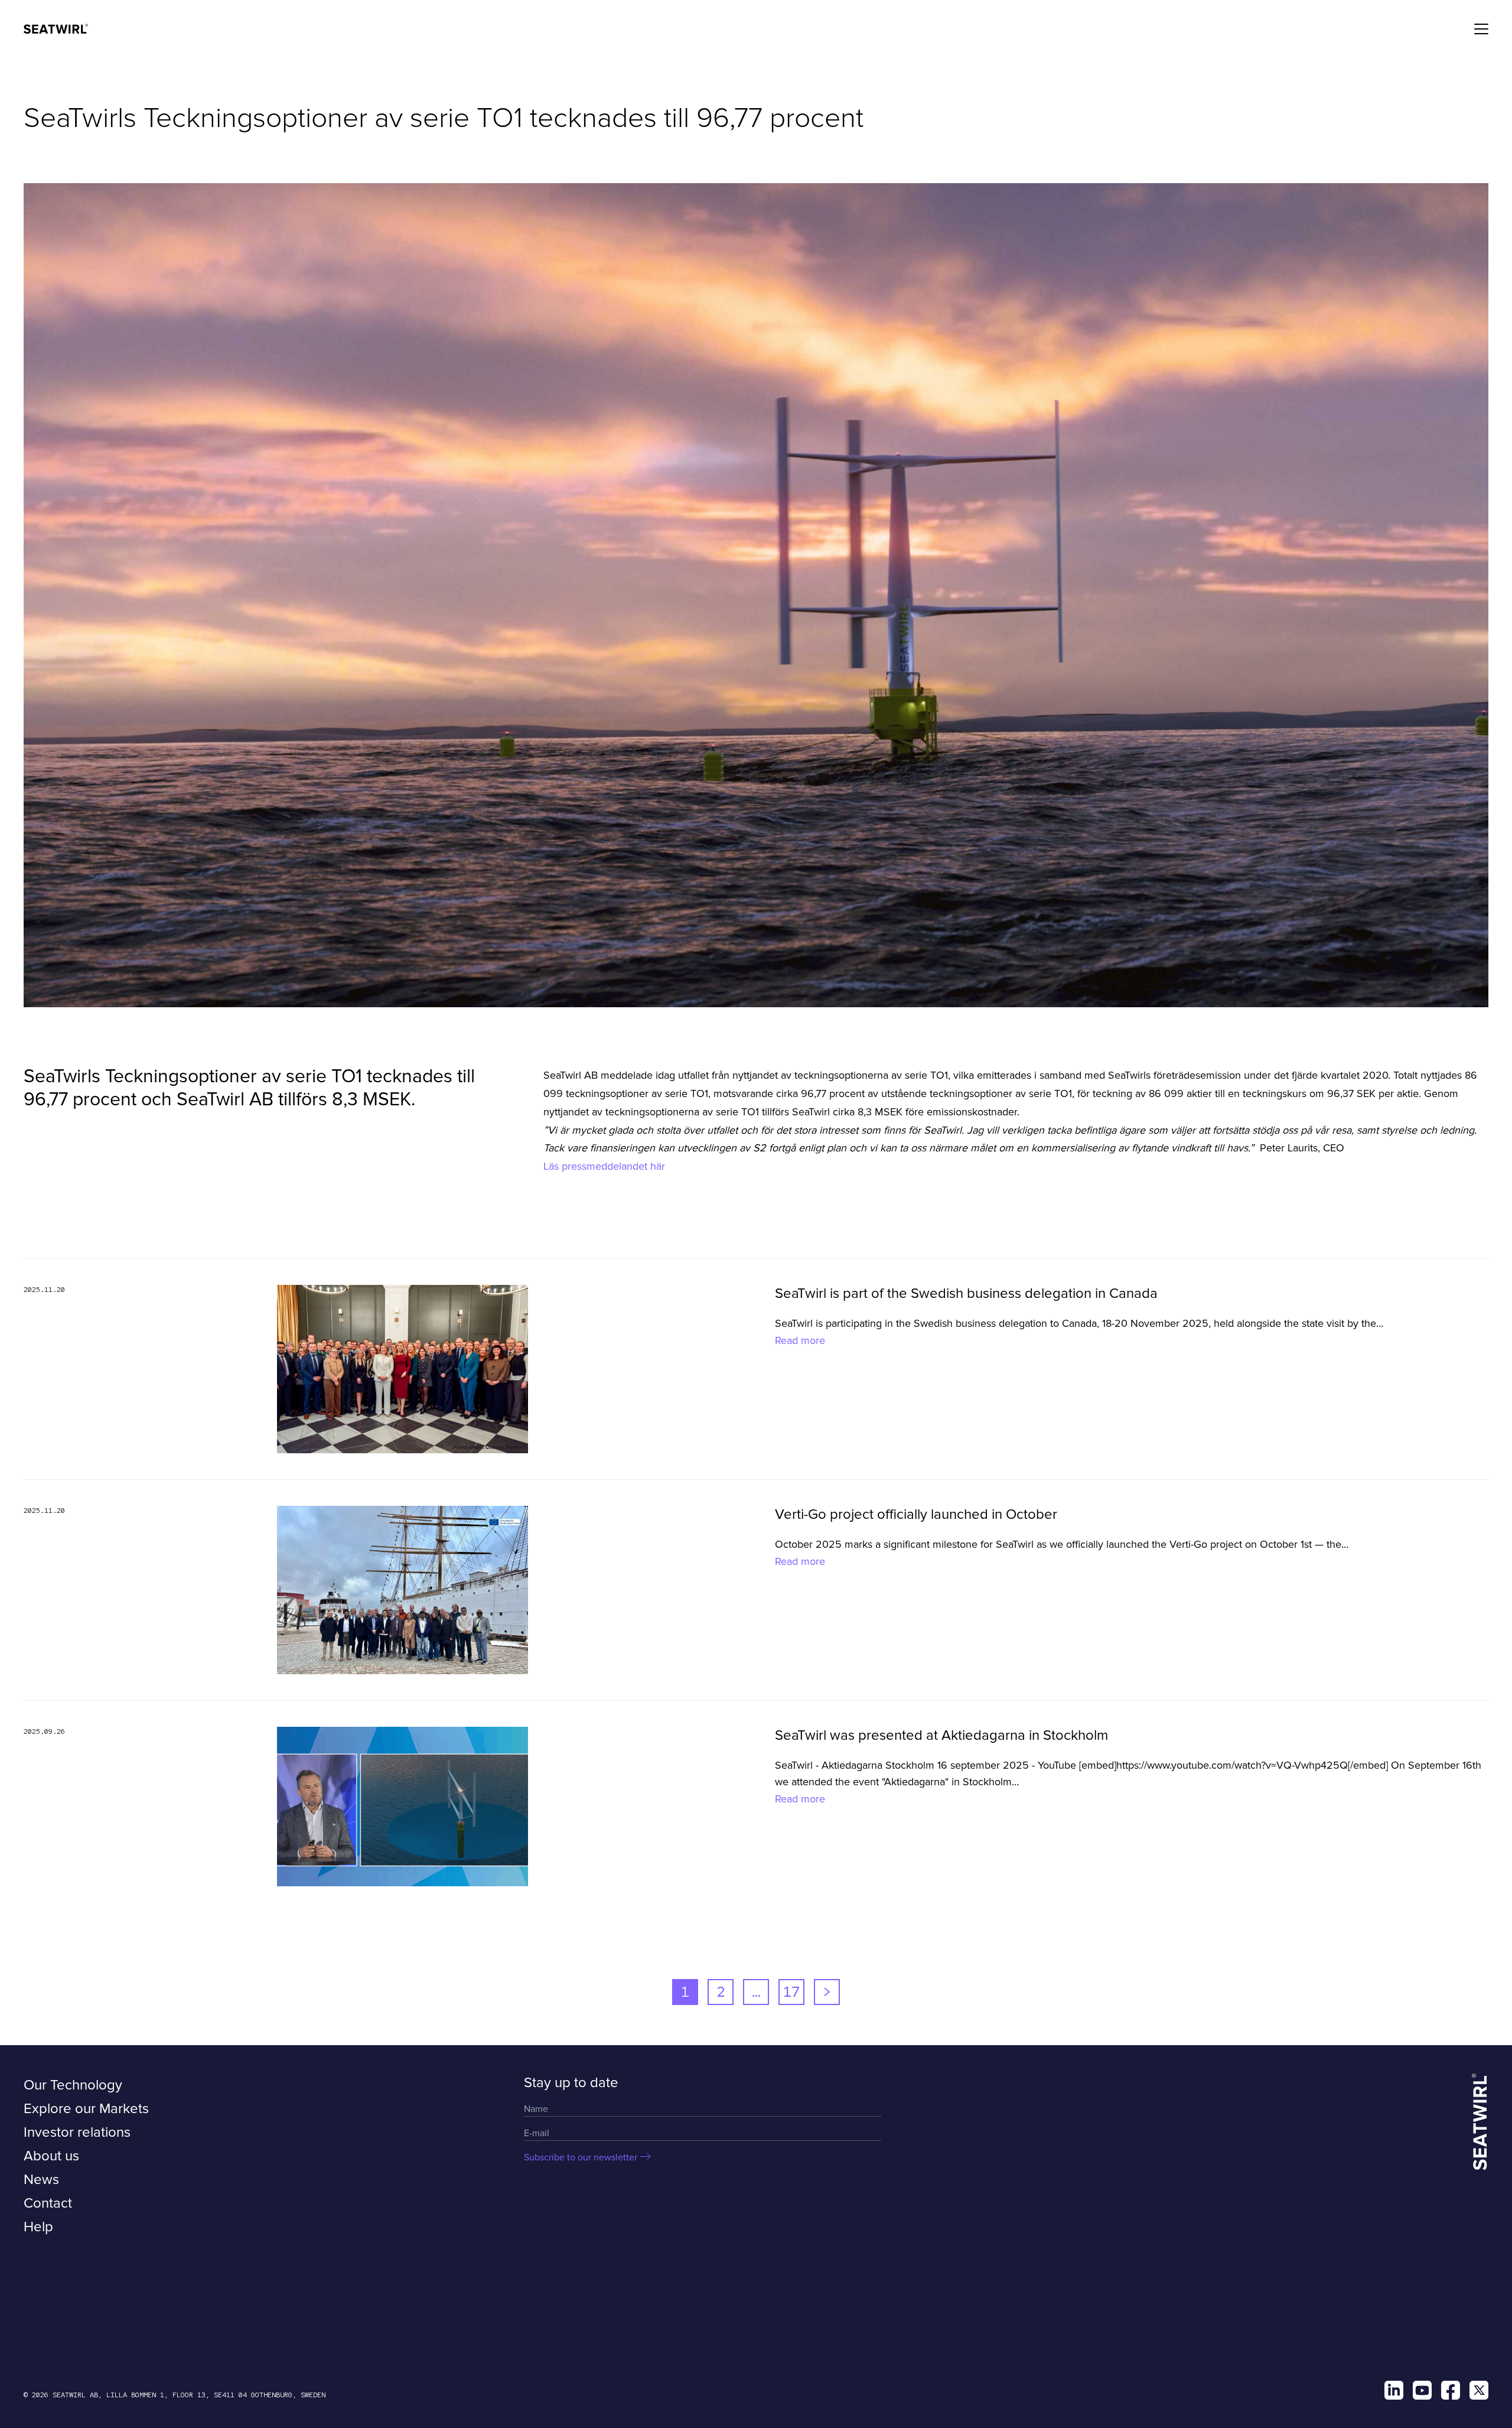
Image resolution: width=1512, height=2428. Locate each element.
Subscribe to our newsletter (581, 2157)
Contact (48, 2203)
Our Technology (73, 2085)
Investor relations (77, 2132)
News (41, 2180)
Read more (800, 1340)
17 (791, 1992)
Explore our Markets (86, 2109)
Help (38, 2227)
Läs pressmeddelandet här (606, 1166)
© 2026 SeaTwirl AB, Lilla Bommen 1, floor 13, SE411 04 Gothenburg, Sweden (175, 2395)
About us (51, 2156)
